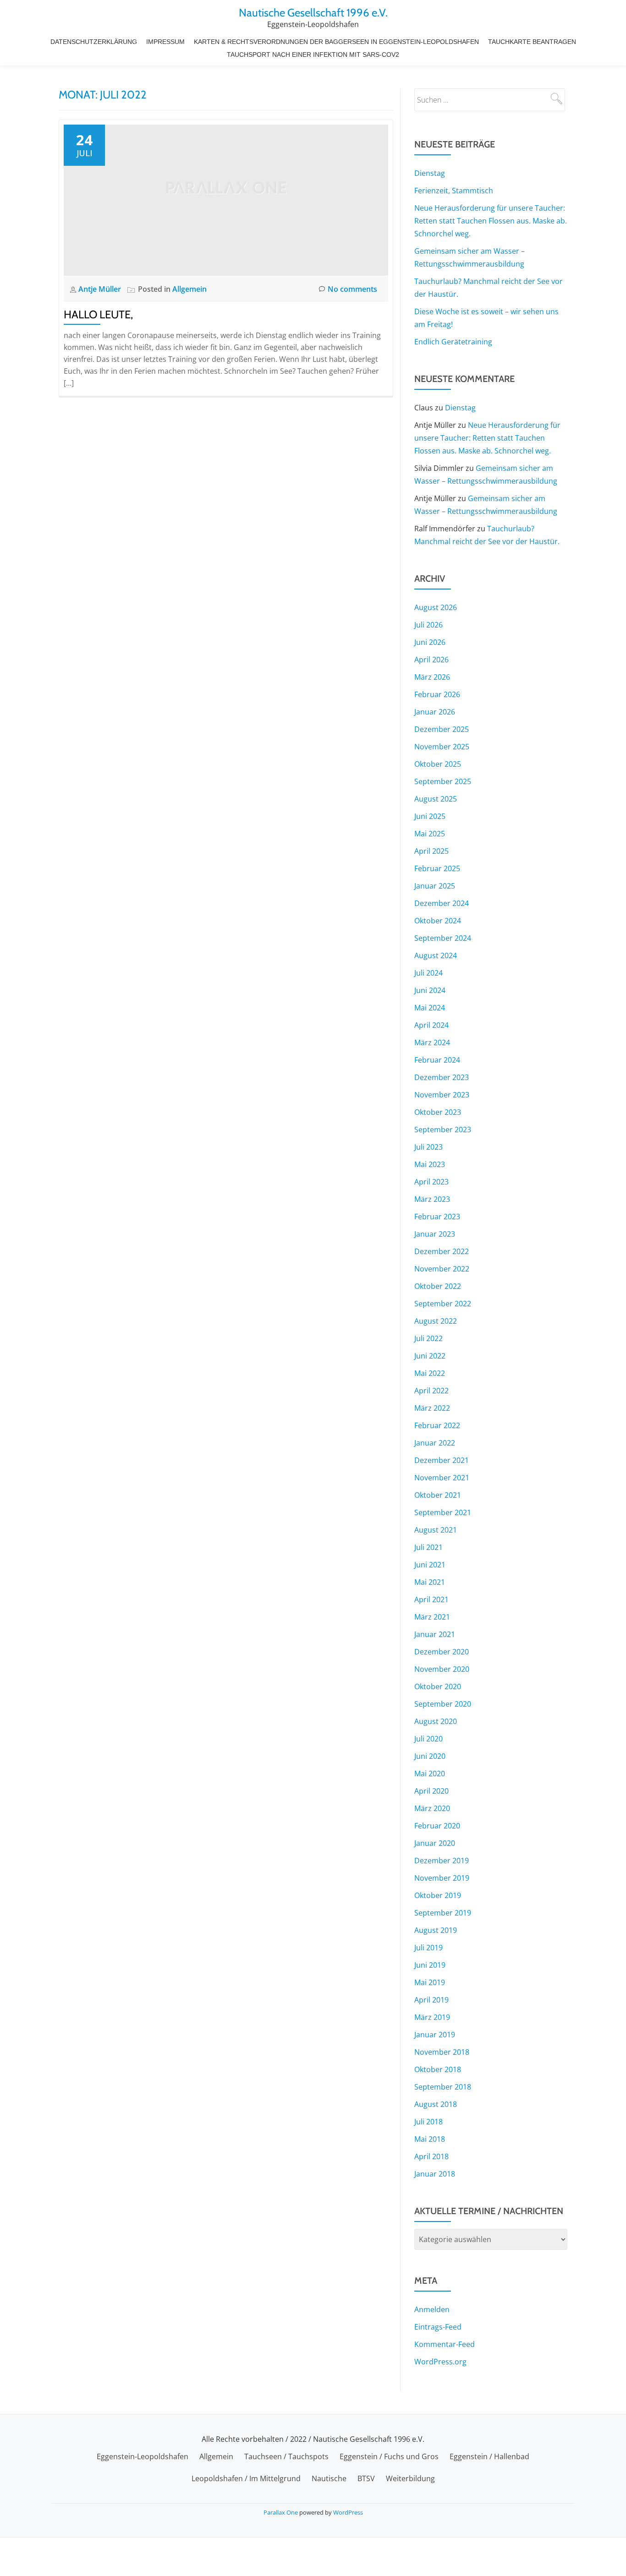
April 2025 (431, 851)
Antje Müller (101, 289)
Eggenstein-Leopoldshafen (143, 2456)
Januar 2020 (435, 1843)
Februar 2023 (437, 1217)
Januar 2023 (435, 1234)
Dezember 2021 (442, 1460)
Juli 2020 (428, 1739)
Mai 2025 (430, 834)
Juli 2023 (428, 1147)
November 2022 (442, 1269)
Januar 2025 (435, 886)
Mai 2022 (430, 1373)
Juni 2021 (430, 1565)
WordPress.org (440, 2362)
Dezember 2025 (442, 729)
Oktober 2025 (438, 764)
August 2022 (436, 1321)
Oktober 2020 (438, 1686)
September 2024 (443, 938)
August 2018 (436, 2104)
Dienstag (430, 173)
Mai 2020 (430, 1774)
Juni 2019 (430, 1965)
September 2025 (443, 781)
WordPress (348, 2512)
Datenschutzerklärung (94, 42)
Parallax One (281, 2512)
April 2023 (431, 1182)
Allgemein (189, 289)
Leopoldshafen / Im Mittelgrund (246, 2478)
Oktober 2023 (438, 1112)
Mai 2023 (430, 1164)
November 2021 (442, 1478)
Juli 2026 (428, 625)
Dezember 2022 (442, 1251)
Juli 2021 (428, 1547)
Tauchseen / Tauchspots (286, 2456)
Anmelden (432, 2309)
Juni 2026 (430, 642)
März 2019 (432, 2017)
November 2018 (442, 2052)
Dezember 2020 (442, 1652)
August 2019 (436, 1930)
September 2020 (443, 1704)
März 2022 (432, 1408)
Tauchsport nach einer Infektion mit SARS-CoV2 (313, 55)
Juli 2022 (428, 1338)
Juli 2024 (428, 973)
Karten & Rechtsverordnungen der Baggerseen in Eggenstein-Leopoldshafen (336, 42)
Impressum (165, 42)
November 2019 (442, 1878)
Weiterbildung (410, 2478)
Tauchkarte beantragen (532, 42)
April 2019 (431, 2000)
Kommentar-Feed (445, 2344)
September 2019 (443, 1913)
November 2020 (442, 1669)
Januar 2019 (435, 2035)
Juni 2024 (430, 990)
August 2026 (436, 607)
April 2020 (431, 1791)
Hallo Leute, (98, 314)
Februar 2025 (437, 868)
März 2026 (432, 677)
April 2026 (431, 660)
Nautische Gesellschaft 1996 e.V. (313, 13)
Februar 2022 (437, 1425)
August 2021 (436, 1530)
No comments (352, 289)
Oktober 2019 (438, 1895)
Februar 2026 (437, 694)
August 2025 (436, 799)
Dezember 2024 (442, 903)
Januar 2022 (435, 1443)
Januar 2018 (435, 2174)
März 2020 (432, 1808)
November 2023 (442, 1095)
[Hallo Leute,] (226, 199)
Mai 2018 (430, 2139)
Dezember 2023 (442, 1077)
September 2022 (443, 1304)
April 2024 (431, 1025)
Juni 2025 (430, 816)
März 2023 (432, 1199)
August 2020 (436, 1721)
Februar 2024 (437, 1060)
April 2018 (431, 2156)
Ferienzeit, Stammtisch (454, 191)
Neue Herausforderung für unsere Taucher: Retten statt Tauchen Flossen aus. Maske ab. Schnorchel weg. (491, 221)
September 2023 (443, 1130)
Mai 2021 (430, 1582)
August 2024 (436, 955)
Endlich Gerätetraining (453, 342)
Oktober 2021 (438, 1495)
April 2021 (431, 1599)
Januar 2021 (435, 1634)
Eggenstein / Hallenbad (489, 2456)
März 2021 (432, 1617)
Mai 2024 (430, 1008)
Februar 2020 (437, 1826)
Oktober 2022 (438, 1286)
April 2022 (431, 1391)
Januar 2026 (435, 712)
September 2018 (443, 2087)
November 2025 (442, 747)
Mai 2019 (430, 1982)
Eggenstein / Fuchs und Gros (389, 2456)
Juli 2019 (428, 1948)
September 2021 (443, 1512)
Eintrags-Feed (438, 2327)
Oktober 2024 (438, 921)
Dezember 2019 (442, 1861)
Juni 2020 (430, 1756)
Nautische (329, 2478)
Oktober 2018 (438, 2069)
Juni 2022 (430, 1356)
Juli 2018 (428, 2122)
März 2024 (432, 1042)
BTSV (366, 2478)
